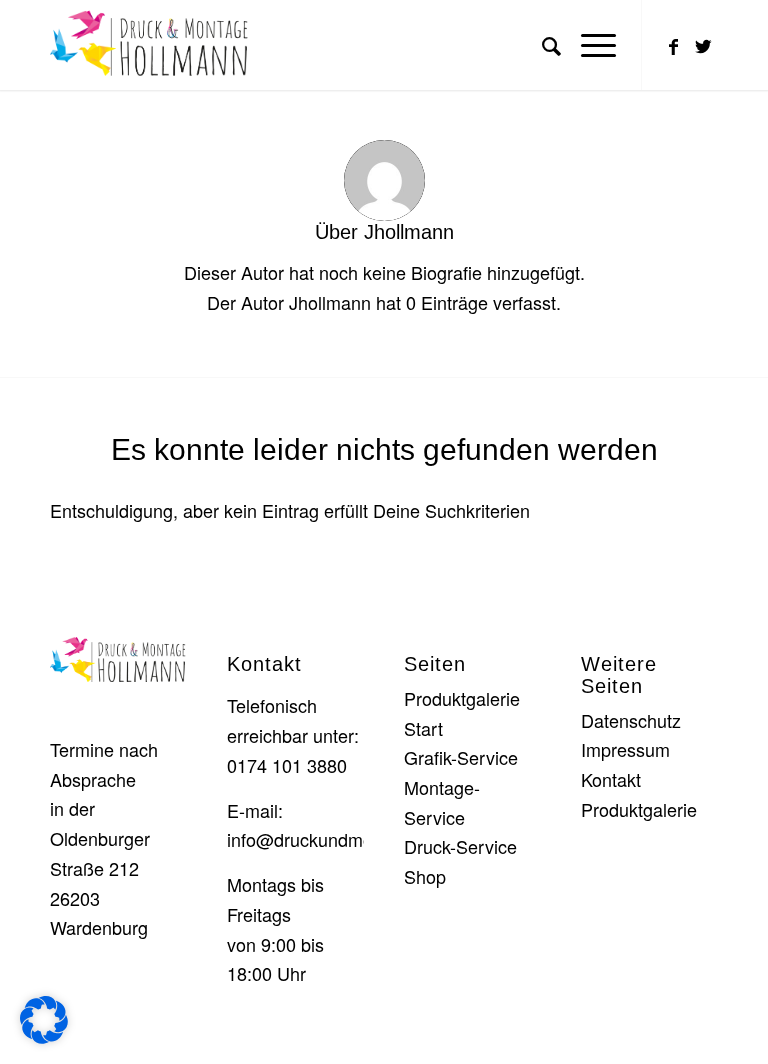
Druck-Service (460, 846)
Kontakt (611, 779)
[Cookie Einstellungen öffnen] (44, 1036)
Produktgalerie (462, 698)
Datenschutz (631, 720)
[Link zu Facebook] (673, 45)
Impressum (625, 749)
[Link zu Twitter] (703, 45)
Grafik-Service (461, 757)
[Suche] (541, 45)
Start (423, 728)
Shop (425, 876)
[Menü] (588, 45)
